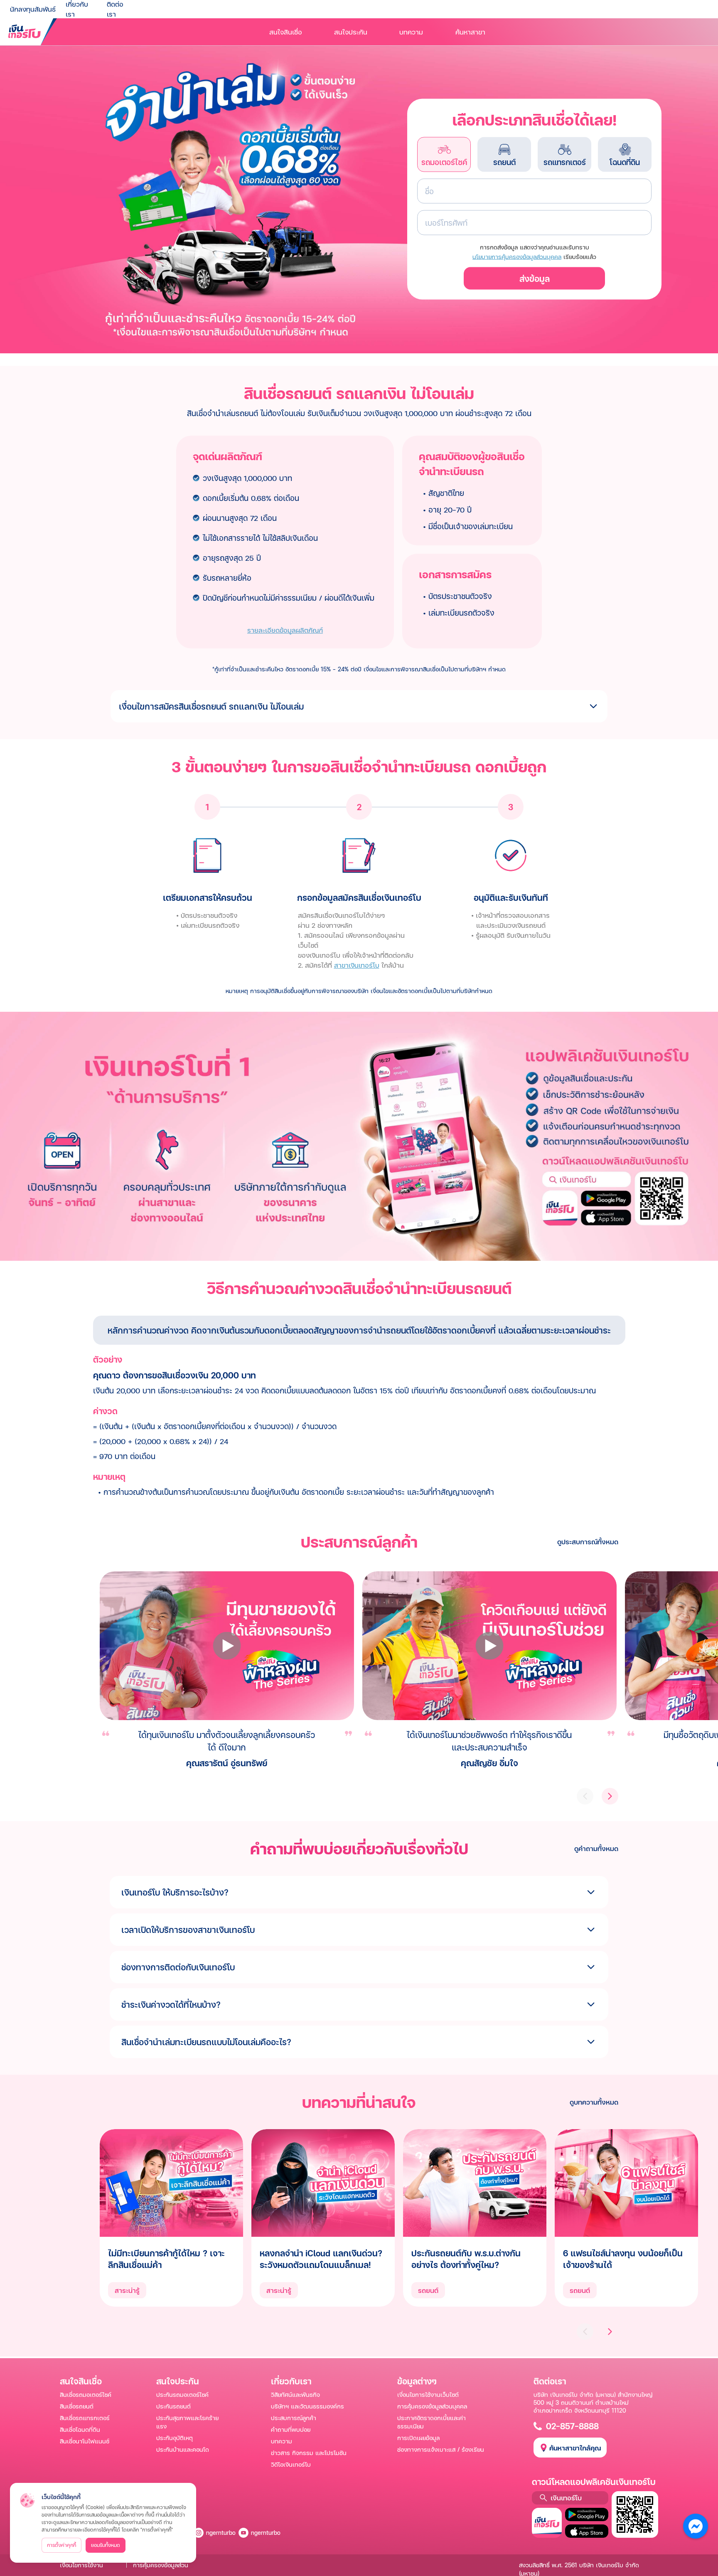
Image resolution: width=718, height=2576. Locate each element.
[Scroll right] (610, 2332)
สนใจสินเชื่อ (286, 32)
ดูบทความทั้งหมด (594, 2102)
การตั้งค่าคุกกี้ (61, 2545)
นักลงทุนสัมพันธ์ (33, 9)
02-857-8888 (572, 2426)
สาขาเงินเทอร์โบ (357, 965)
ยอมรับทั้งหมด (106, 2545)
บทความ (411, 32)
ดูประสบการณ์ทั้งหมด (588, 1542)
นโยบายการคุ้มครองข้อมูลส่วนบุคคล (517, 257)
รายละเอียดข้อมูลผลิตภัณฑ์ (285, 630)
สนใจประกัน (351, 32)
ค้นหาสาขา (470, 32)
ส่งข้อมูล (535, 279)
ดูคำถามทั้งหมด (596, 1848)
